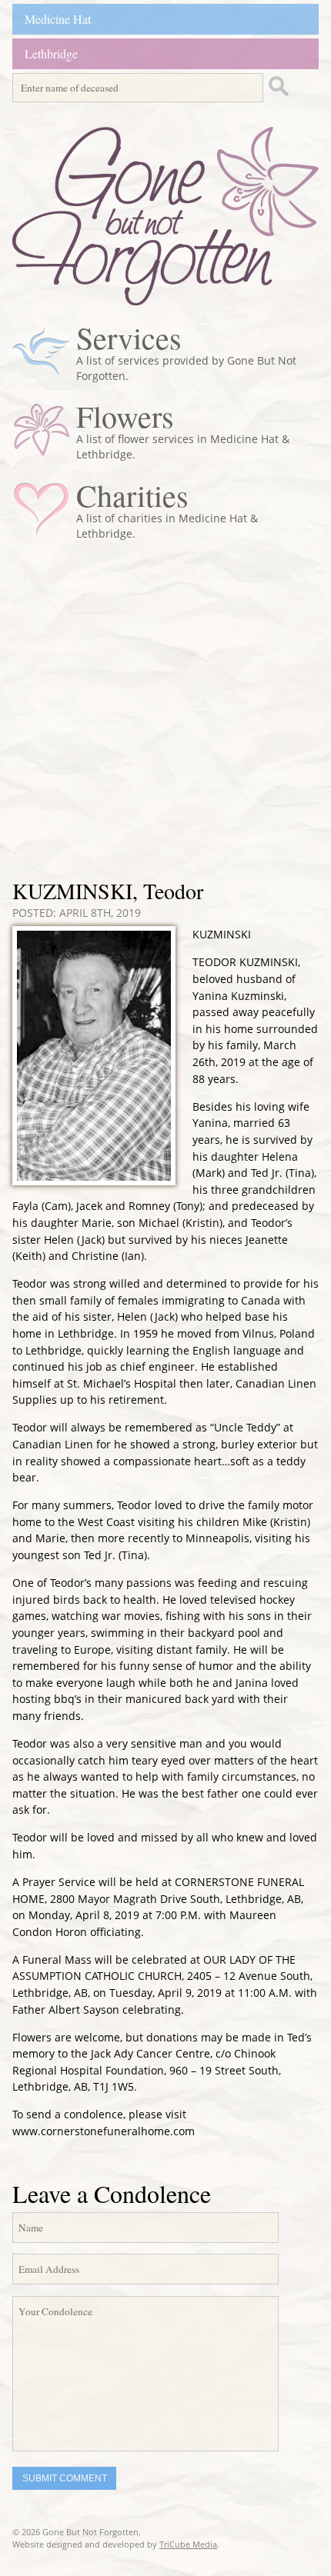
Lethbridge (51, 53)
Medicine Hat (58, 19)
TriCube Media (188, 2544)
